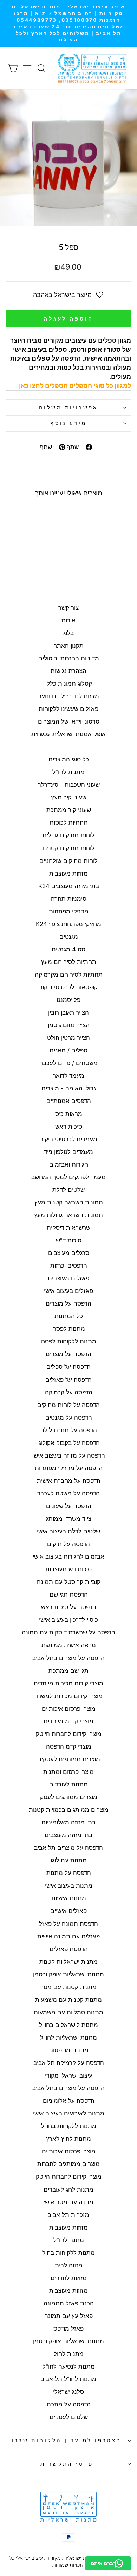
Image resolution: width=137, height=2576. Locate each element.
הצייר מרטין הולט (68, 1038)
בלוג (68, 633)
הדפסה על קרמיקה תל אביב (69, 2063)
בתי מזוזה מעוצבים (68, 1835)
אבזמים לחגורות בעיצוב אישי (68, 1557)
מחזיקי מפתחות (69, 911)
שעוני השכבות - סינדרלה (68, 785)
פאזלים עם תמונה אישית (68, 1936)
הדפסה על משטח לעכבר (68, 1493)
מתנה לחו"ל (69, 2240)
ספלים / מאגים (68, 1050)
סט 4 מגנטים (68, 949)
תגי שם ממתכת (68, 1671)
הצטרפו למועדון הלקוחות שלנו (67, 2440)
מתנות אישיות (69, 1898)
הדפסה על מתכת (69, 2404)
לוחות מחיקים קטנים (69, 848)
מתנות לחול (69, 2354)
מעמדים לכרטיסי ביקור (69, 1139)
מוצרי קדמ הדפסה (69, 1746)
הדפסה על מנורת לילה (69, 1430)
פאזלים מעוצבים (68, 1278)
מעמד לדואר (68, 1076)
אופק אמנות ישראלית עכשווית (68, 734)
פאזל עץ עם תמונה (68, 2316)
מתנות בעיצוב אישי (69, 1885)
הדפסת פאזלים (69, 1949)
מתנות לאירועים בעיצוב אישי (69, 2113)
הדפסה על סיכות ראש (69, 1607)
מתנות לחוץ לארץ (68, 2139)
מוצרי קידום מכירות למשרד (69, 1696)
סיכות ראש (69, 1127)
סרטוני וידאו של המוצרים (69, 721)
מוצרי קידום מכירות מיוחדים (68, 1683)
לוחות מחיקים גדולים (68, 835)
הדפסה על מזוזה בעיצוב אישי (69, 1455)
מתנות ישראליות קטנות (68, 1962)
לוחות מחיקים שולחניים (68, 861)
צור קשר (68, 608)
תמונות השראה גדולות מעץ (68, 1215)
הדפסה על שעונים (69, 1506)
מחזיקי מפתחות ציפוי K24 (68, 924)
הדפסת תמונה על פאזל (68, 1924)
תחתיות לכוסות (69, 823)
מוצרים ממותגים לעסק (69, 1797)
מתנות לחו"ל (68, 772)
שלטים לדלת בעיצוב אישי (68, 1531)
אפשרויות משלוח (68, 408)
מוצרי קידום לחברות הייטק (69, 1734)
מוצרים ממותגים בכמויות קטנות (69, 1810)
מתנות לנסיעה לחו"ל (69, 2366)
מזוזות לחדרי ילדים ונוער (69, 696)
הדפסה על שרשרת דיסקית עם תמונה (68, 1632)
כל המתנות (69, 1316)
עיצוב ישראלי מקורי (69, 2075)
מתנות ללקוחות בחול (68, 2253)
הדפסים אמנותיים (69, 1101)
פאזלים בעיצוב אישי (68, 1291)
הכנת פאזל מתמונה (69, 2303)
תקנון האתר (69, 646)
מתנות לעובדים (68, 1784)
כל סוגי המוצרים (69, 759)
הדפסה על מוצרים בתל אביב (68, 1658)
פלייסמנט (68, 1000)
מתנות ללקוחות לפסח (69, 1341)
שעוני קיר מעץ (69, 797)
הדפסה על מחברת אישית (69, 1481)
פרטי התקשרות (67, 2464)
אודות (68, 620)
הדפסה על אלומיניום (69, 2101)
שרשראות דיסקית (68, 1228)
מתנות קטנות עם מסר (68, 1987)
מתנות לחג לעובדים (68, 2189)
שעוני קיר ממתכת (69, 810)
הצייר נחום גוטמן (69, 1025)
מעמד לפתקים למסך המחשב (68, 1177)
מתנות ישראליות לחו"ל (68, 2037)
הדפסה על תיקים (68, 1544)
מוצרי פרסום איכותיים (69, 1709)
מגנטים (69, 937)
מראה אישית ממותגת (69, 1645)
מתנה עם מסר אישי (68, 2202)
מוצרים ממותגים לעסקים (69, 1759)
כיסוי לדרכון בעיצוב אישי (68, 1620)
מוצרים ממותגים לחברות (68, 2164)
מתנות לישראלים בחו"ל (68, 2025)
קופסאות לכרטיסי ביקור (68, 987)
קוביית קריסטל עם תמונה (69, 1582)
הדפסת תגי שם (69, 1594)
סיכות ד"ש (69, 1240)
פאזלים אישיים (68, 1911)
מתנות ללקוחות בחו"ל (69, 2126)
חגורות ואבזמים (69, 1164)
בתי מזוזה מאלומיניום (68, 1822)
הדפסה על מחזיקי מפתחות (69, 1468)
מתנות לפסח (69, 1329)
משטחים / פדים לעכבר (69, 1063)
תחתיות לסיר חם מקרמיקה (69, 975)
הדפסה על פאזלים (68, 1380)
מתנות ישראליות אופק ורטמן (68, 1974)
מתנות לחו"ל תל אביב (68, 2379)
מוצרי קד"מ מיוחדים (68, 1721)
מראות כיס (69, 1114)
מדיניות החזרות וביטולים (69, 658)
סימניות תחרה (69, 899)
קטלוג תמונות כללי (69, 683)
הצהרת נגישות (68, 671)
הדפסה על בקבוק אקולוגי (68, 1443)
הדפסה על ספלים (68, 1367)
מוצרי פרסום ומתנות (68, 1772)
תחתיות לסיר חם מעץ (69, 962)
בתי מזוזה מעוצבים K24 (69, 886)
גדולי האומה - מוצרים (69, 1088)
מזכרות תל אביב (68, 2215)
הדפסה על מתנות (69, 1873)
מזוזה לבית (69, 2265)
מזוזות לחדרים (69, 2278)
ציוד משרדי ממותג (69, 1519)
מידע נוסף (68, 423)
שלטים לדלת (68, 1190)
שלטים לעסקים (69, 2417)
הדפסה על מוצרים (68, 1303)
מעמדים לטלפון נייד (68, 1152)
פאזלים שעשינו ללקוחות (68, 709)
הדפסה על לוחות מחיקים (68, 1405)
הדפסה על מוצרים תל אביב (68, 1848)
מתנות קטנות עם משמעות (68, 2000)
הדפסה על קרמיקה (69, 1392)
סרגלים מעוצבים (69, 1253)
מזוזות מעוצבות (68, 873)
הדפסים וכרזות (69, 1266)
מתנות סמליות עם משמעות (68, 2012)
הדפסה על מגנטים (69, 1418)
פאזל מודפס (68, 2329)
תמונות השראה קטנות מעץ (69, 1202)
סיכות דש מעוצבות (68, 1569)
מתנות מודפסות (69, 2050)
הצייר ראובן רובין (68, 1012)
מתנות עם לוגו (69, 1860)
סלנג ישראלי (68, 2392)
